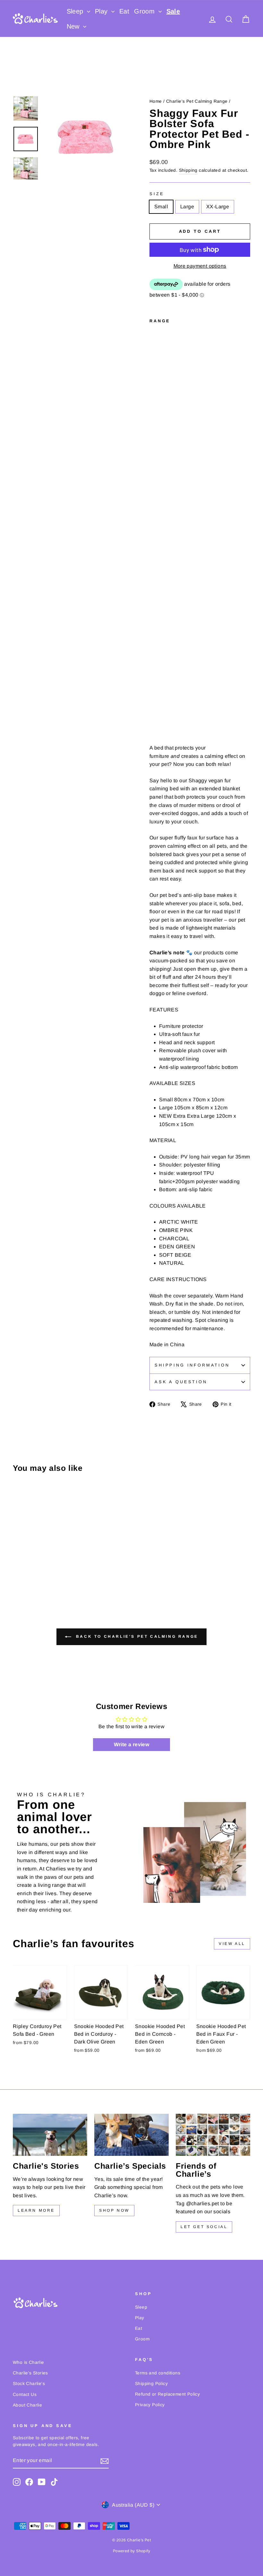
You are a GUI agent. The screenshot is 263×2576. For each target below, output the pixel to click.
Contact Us (25, 2394)
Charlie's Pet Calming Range (197, 101)
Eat (124, 11)
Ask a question (181, 1382)
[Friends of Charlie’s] (213, 2135)
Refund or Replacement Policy (167, 2394)
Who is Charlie (29, 2362)
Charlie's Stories (30, 2373)
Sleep (76, 11)
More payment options (200, 266)
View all (232, 1944)
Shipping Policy (151, 2384)
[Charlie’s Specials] (131, 2135)
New (74, 26)
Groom (145, 11)
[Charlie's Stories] (50, 2135)
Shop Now (114, 2210)
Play (102, 11)
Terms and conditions (158, 2373)
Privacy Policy (150, 2405)
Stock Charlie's (29, 2384)
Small (161, 207)
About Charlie (27, 2405)
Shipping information (192, 1365)
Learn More (36, 2210)
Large (187, 207)
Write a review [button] (132, 1744)
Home (156, 101)
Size (157, 194)
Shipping (188, 170)
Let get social (204, 2227)
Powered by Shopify (131, 2551)
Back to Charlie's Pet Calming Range (136, 1636)
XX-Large (218, 207)
